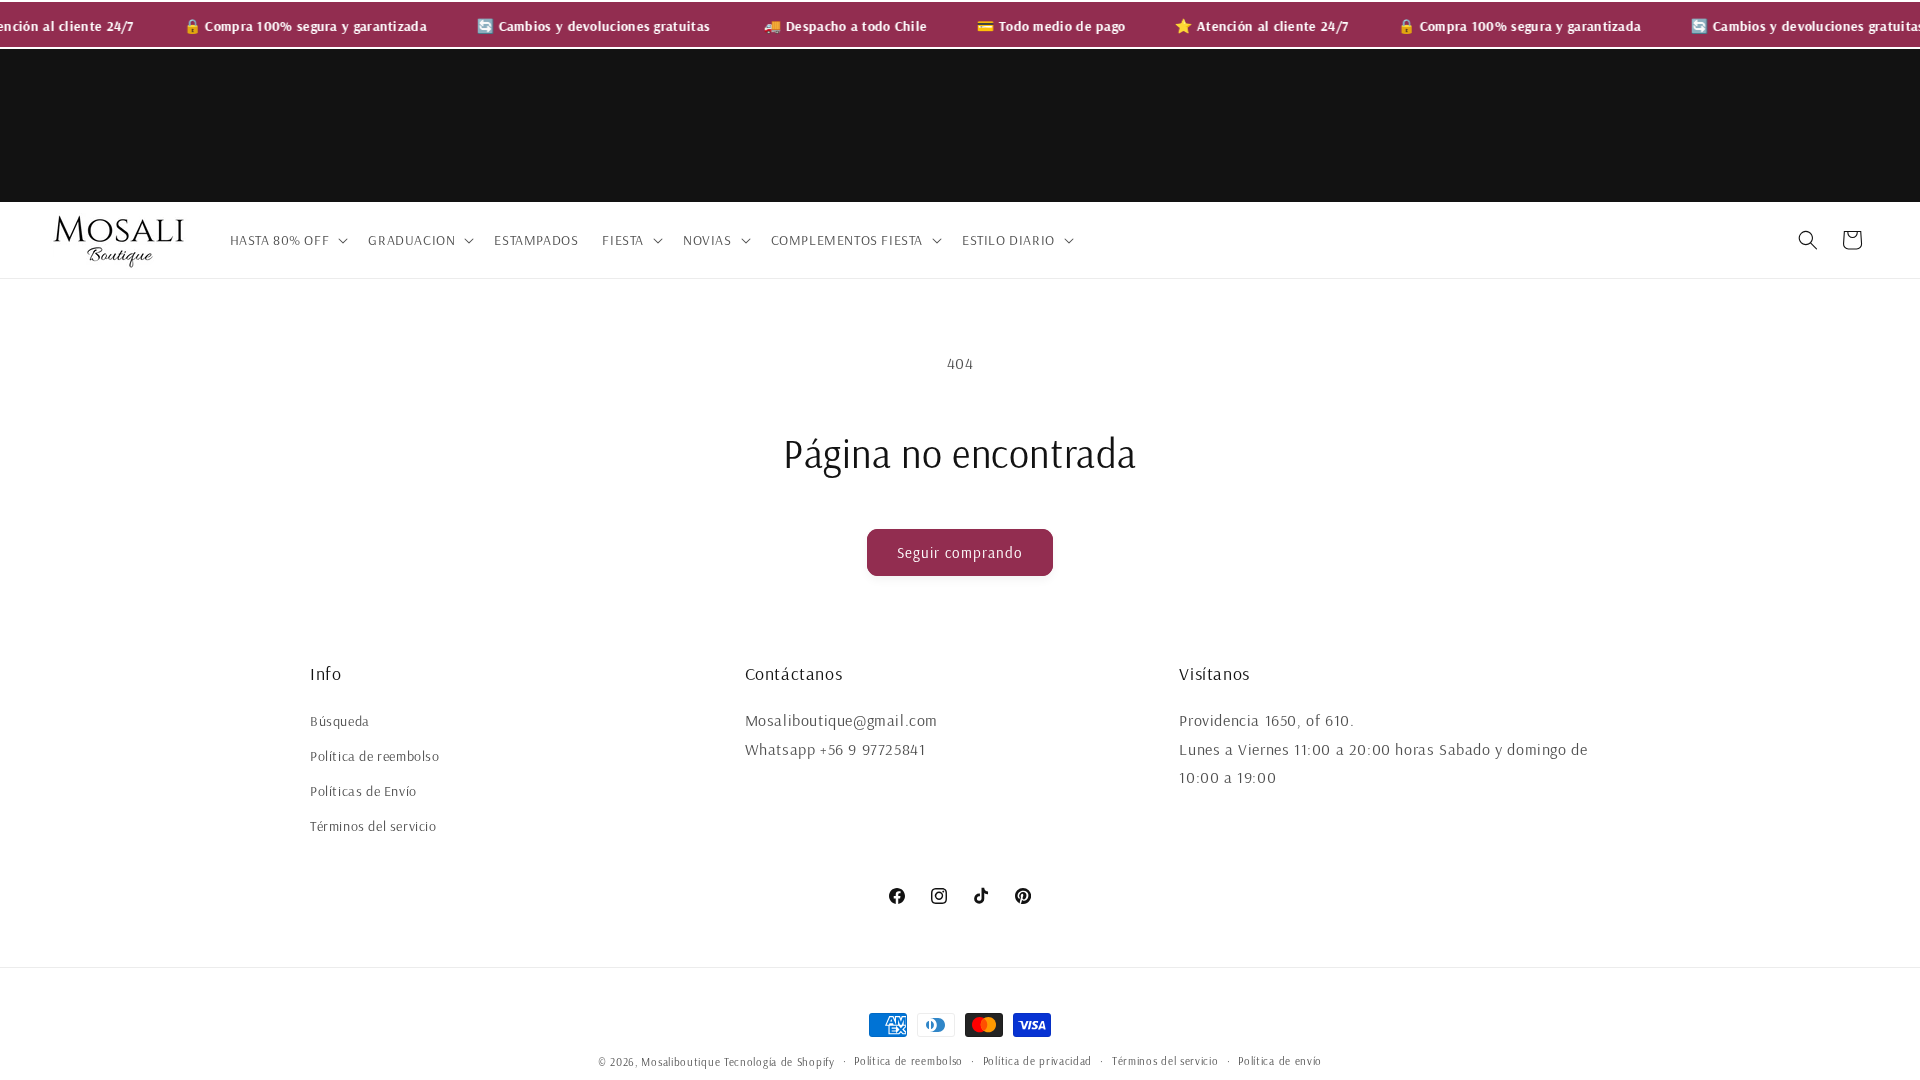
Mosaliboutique (680, 1062)
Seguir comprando (960, 552)
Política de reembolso (375, 756)
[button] (287, 240)
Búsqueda (340, 721)
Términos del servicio (373, 826)
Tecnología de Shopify (779, 1062)
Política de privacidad (1037, 1061)
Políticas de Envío (363, 791)
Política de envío (1280, 1061)
